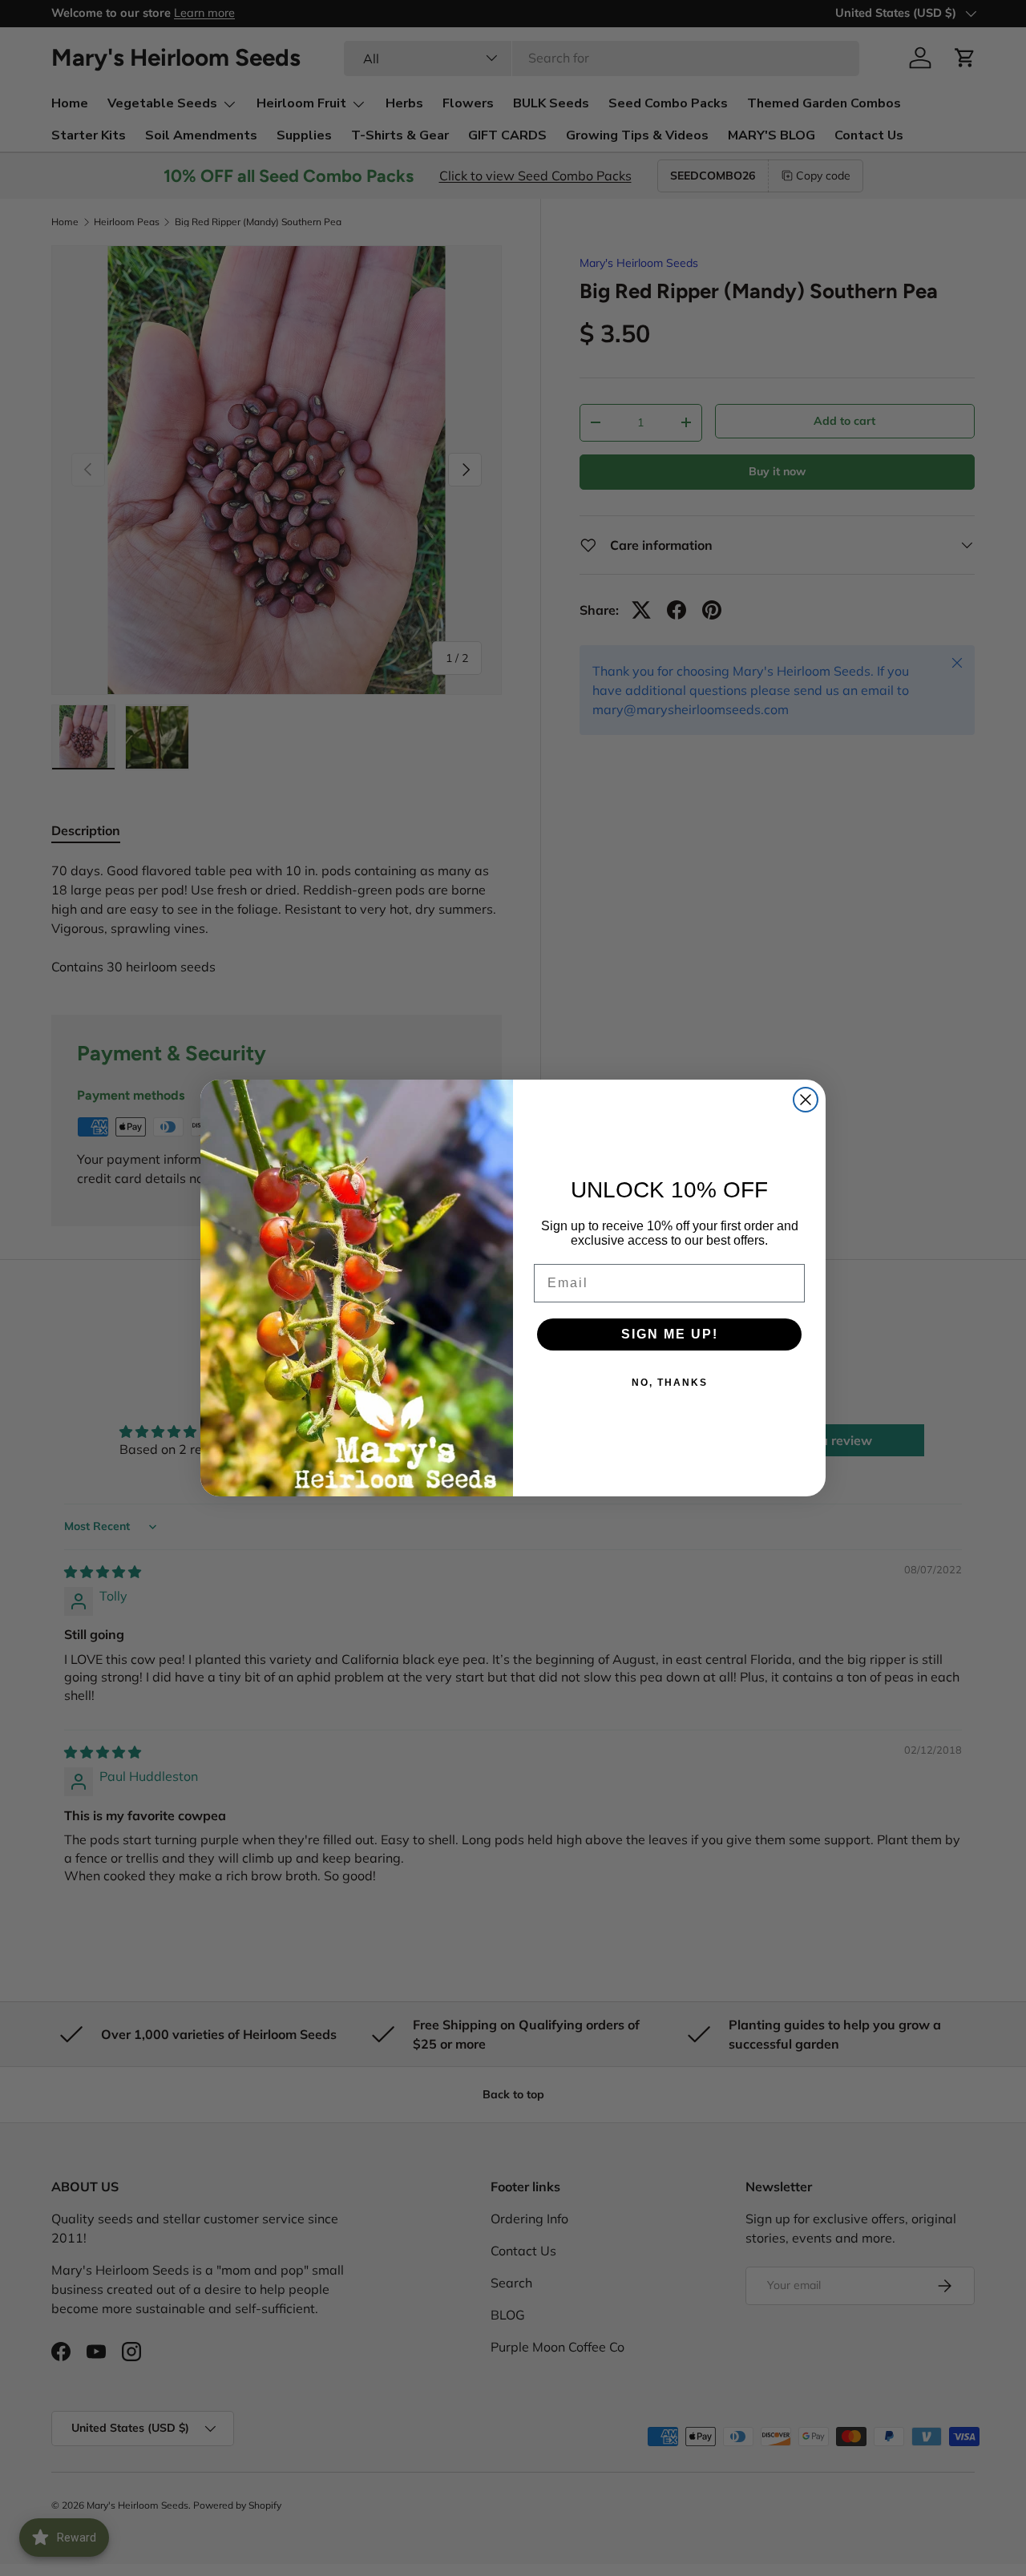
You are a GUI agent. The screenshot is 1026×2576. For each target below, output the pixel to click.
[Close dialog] (806, 1100)
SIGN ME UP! (670, 1334)
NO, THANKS (670, 1383)
